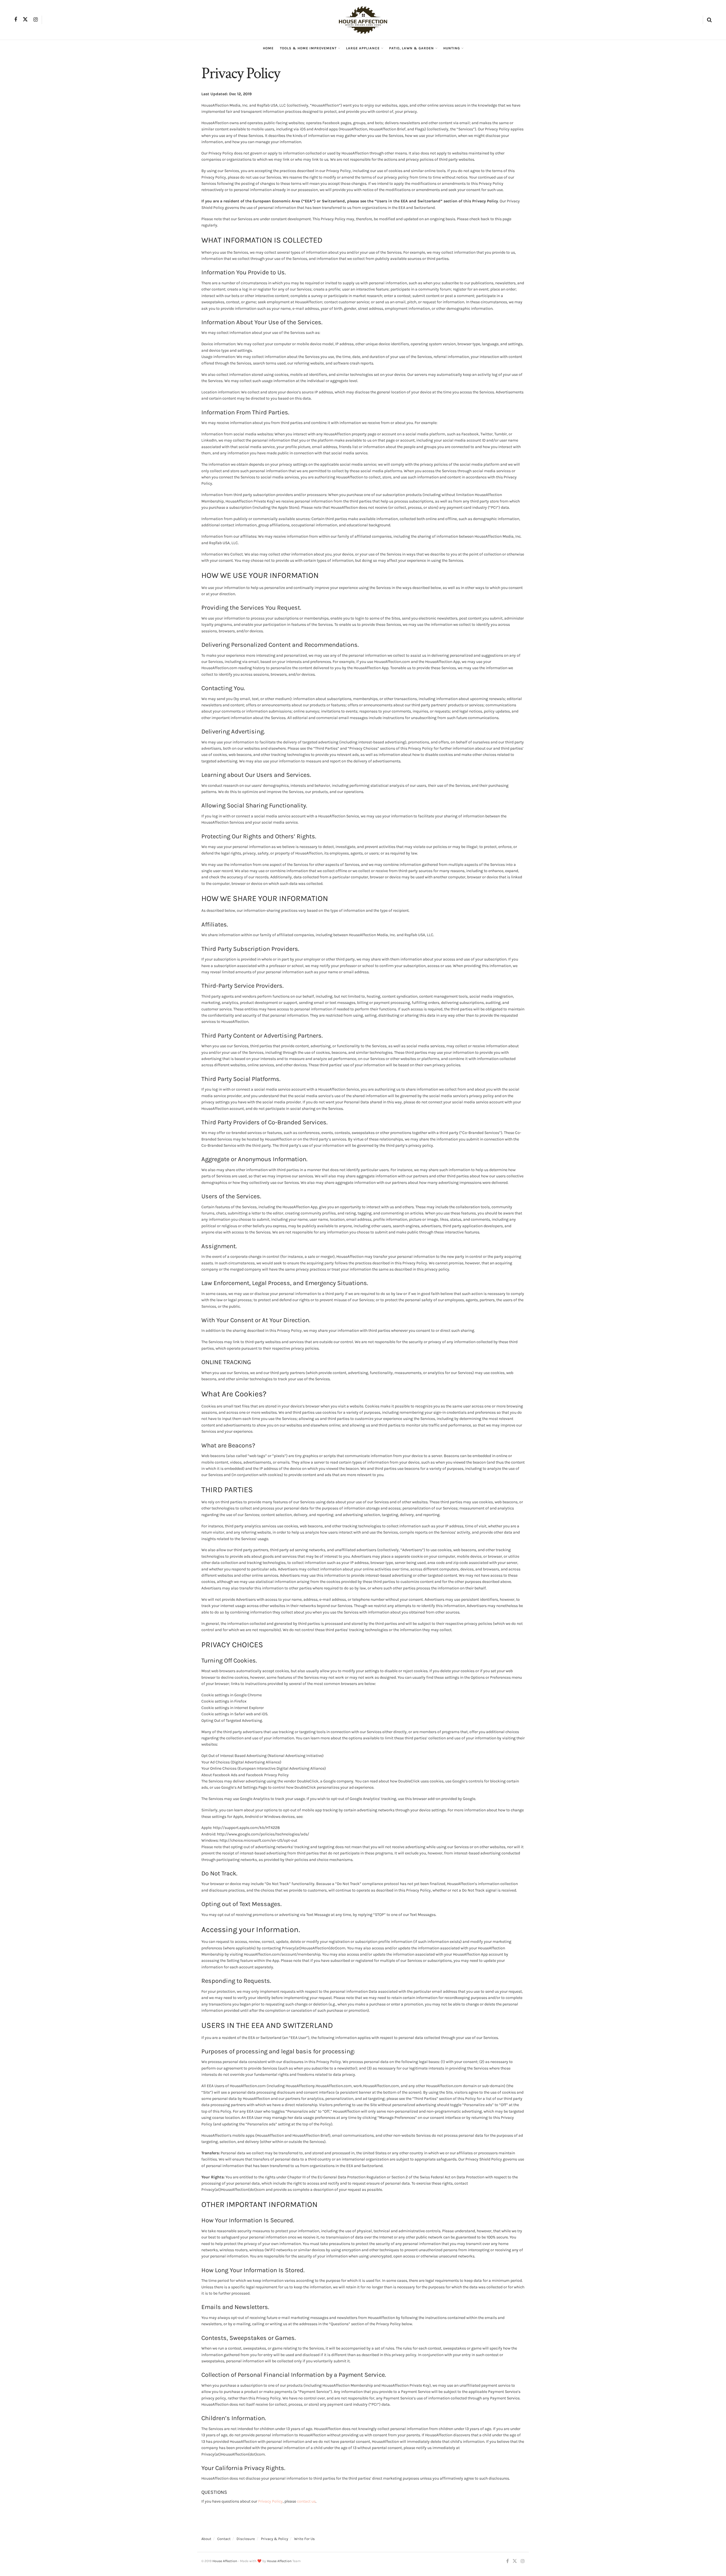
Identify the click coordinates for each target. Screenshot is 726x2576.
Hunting (452, 48)
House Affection (225, 2561)
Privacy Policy (270, 2501)
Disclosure (246, 2539)
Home (268, 48)
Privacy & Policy (275, 2539)
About (206, 2539)
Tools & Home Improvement (308, 48)
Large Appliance (363, 48)
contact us (306, 2501)
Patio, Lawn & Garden (411, 48)
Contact (224, 2539)
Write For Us (304, 2539)
